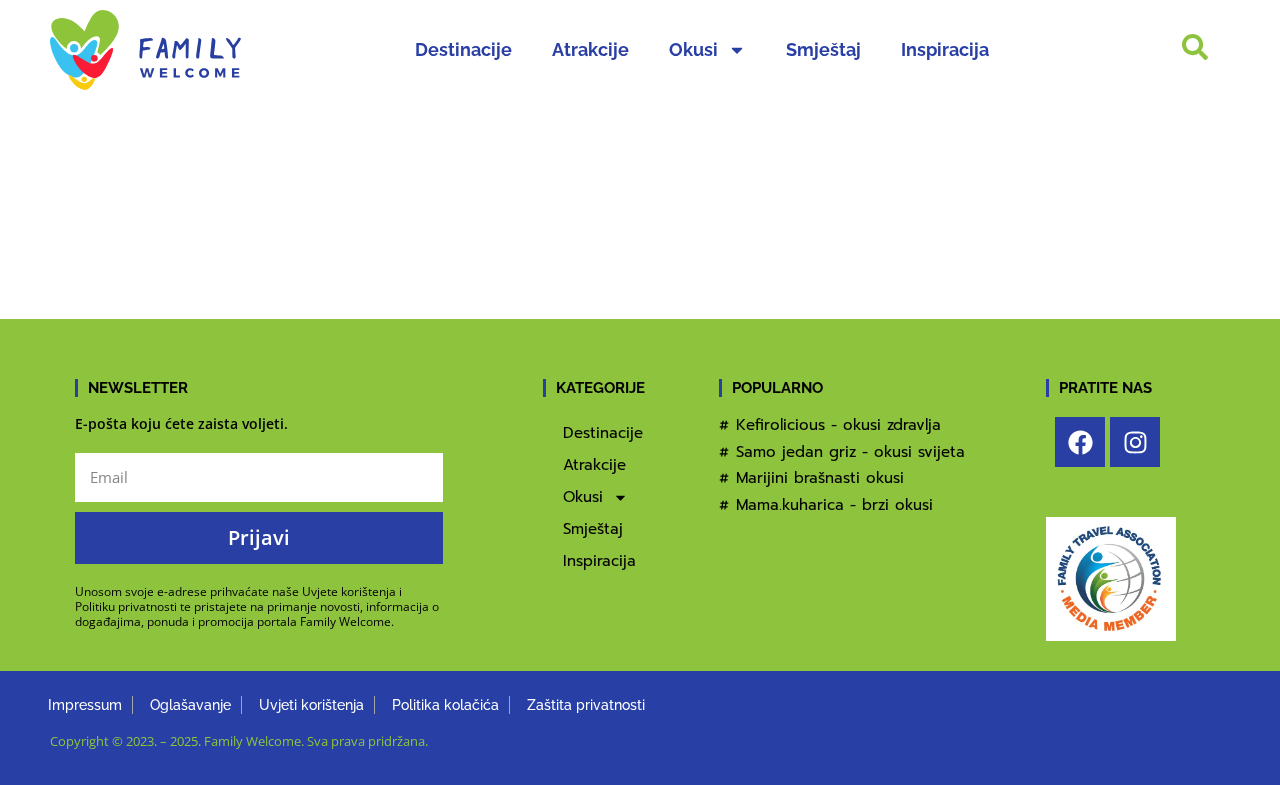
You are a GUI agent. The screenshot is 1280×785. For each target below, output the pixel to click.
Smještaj (823, 49)
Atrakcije (590, 49)
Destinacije (463, 49)
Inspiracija (945, 49)
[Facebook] (1080, 442)
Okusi (693, 49)
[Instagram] (1135, 442)
